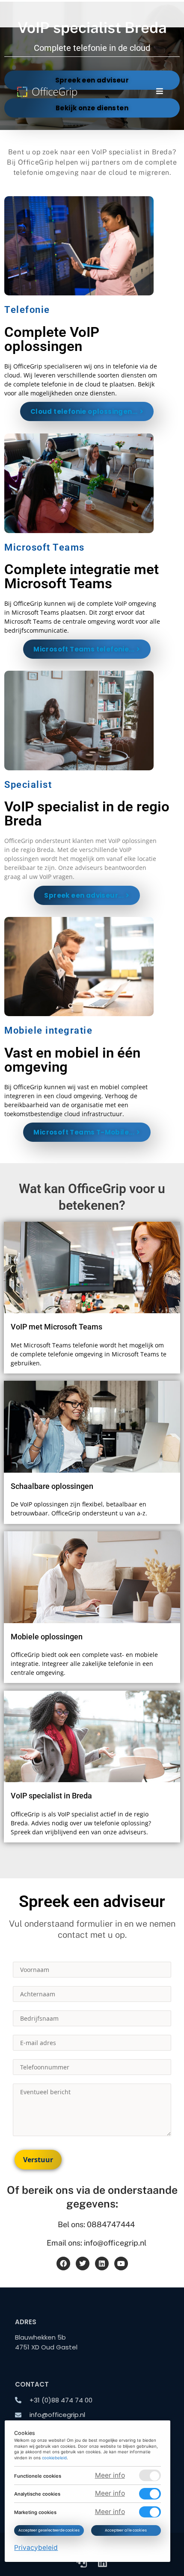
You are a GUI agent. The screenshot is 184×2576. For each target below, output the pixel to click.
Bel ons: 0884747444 (96, 2224)
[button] (159, 91)
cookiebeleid (55, 2458)
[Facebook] (63, 2264)
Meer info (110, 2475)
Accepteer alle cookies (126, 2530)
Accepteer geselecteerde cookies (49, 2530)
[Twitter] (83, 2264)
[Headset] (82, 2562)
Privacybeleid (36, 2547)
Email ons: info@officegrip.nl (96, 2243)
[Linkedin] (102, 2264)
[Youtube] (121, 2264)
